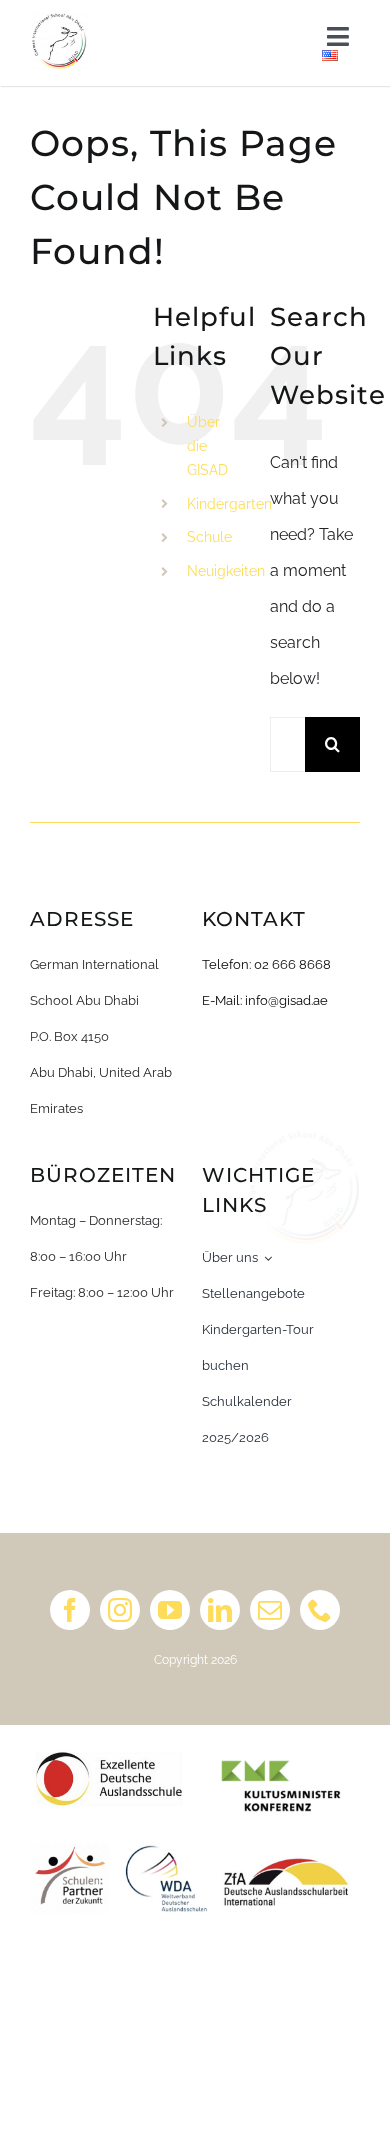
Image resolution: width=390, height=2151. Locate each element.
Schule (209, 537)
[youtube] (170, 1610)
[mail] (270, 1610)
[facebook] (70, 1610)
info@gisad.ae (286, 1000)
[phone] (320, 1610)
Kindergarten (229, 504)
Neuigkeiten (226, 571)
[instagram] (120, 1610)
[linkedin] (220, 1610)
